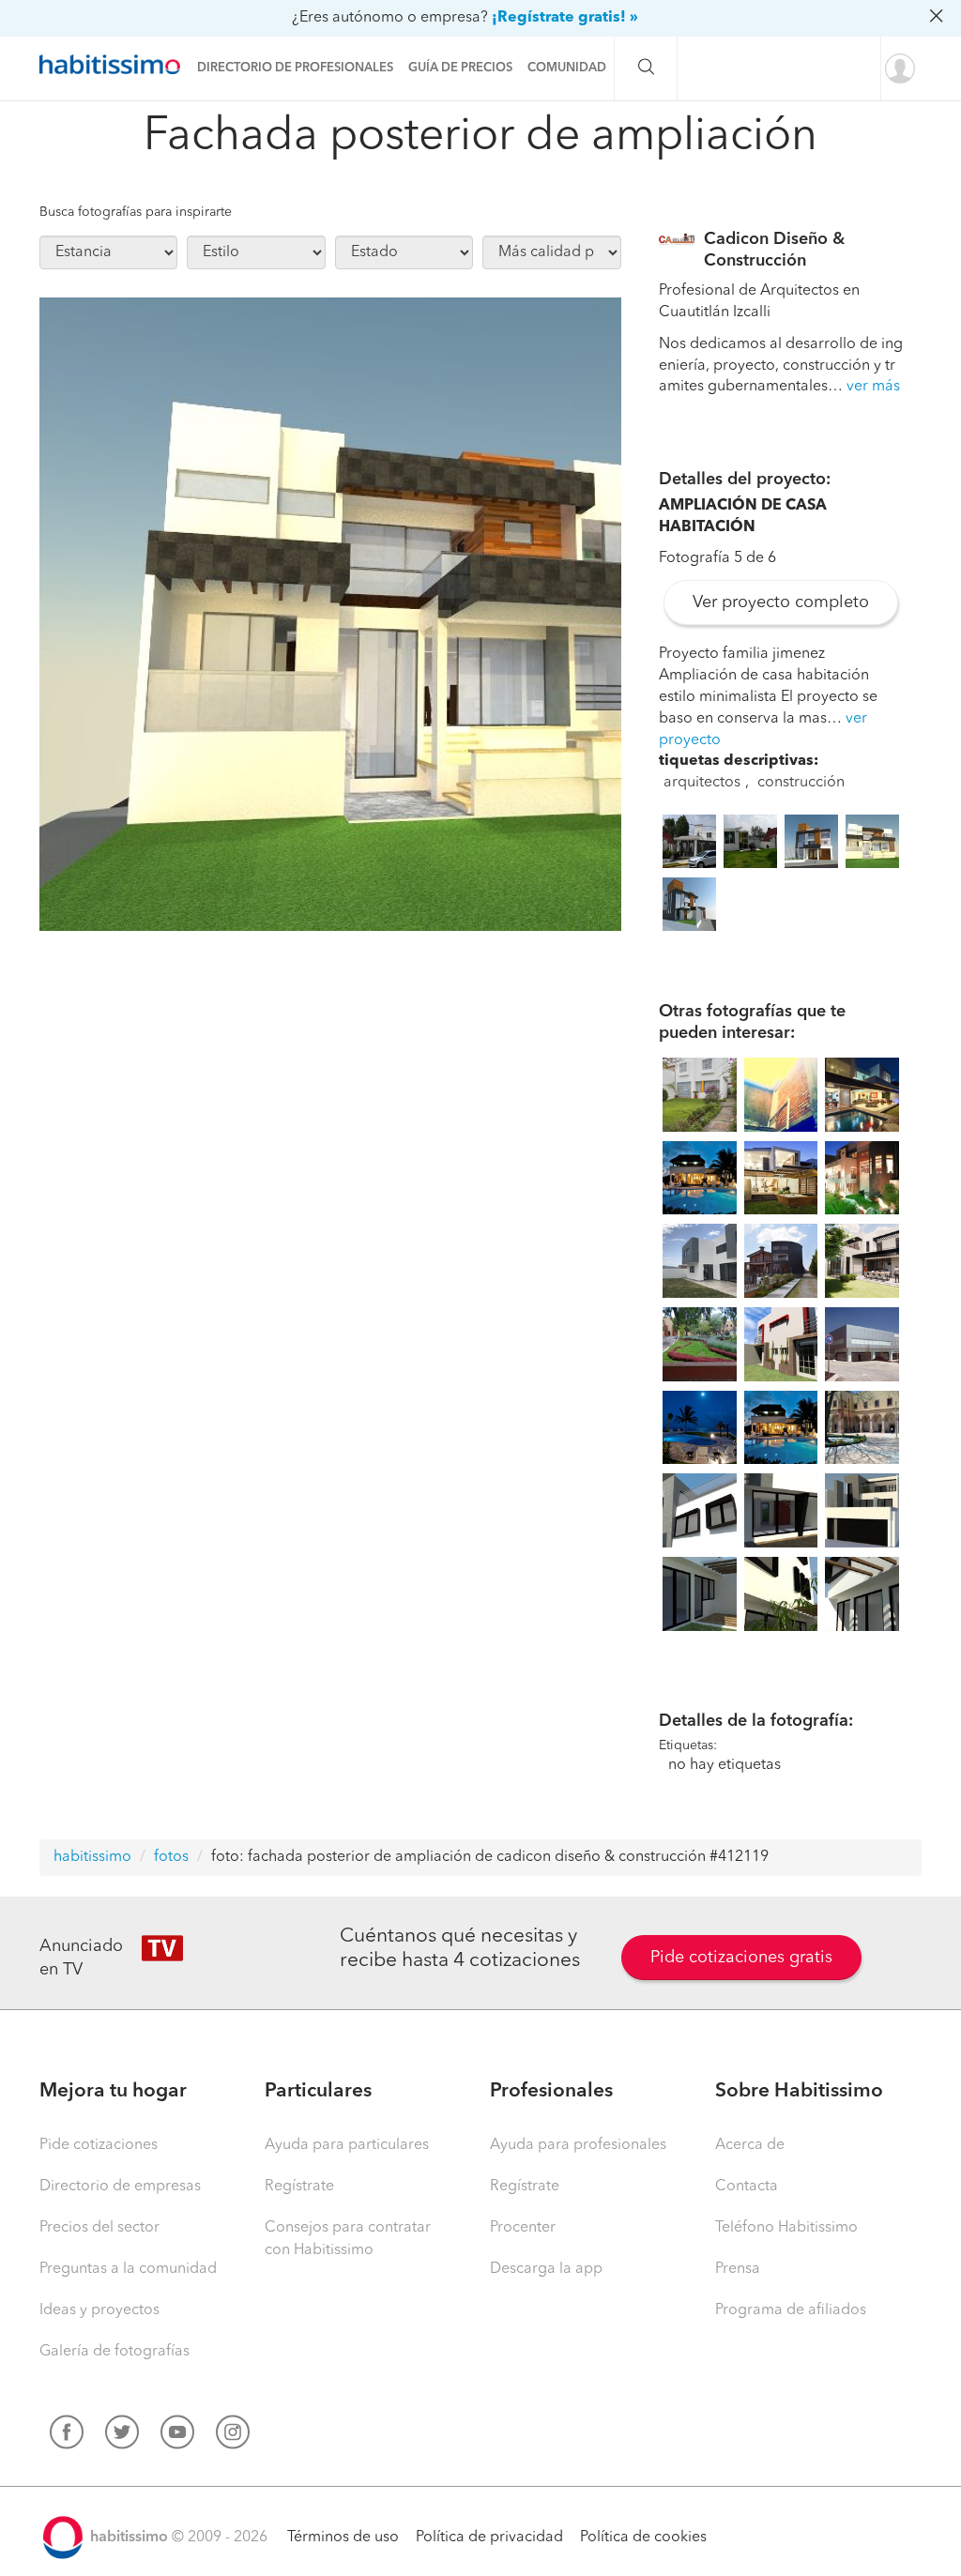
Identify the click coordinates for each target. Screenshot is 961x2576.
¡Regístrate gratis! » (565, 18)
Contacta (747, 2187)
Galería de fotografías (114, 2352)
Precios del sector (99, 2228)
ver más (873, 387)
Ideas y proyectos (99, 2310)
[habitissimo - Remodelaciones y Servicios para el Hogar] (114, 65)
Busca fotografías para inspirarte (136, 212)
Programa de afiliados (791, 2310)
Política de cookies (643, 2538)
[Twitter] (122, 2436)
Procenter (523, 2228)
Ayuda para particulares (347, 2145)
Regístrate (299, 2187)
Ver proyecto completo (781, 602)
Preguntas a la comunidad (128, 2269)
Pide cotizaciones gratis (741, 1958)
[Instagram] (233, 2436)
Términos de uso (343, 2538)
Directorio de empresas (120, 2187)
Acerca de (750, 2145)
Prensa (738, 2269)
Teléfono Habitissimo (786, 2228)
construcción (801, 783)
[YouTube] (177, 2436)
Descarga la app (546, 2269)
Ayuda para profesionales (578, 2145)
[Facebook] (67, 2436)
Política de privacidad (489, 2538)
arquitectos (702, 783)
